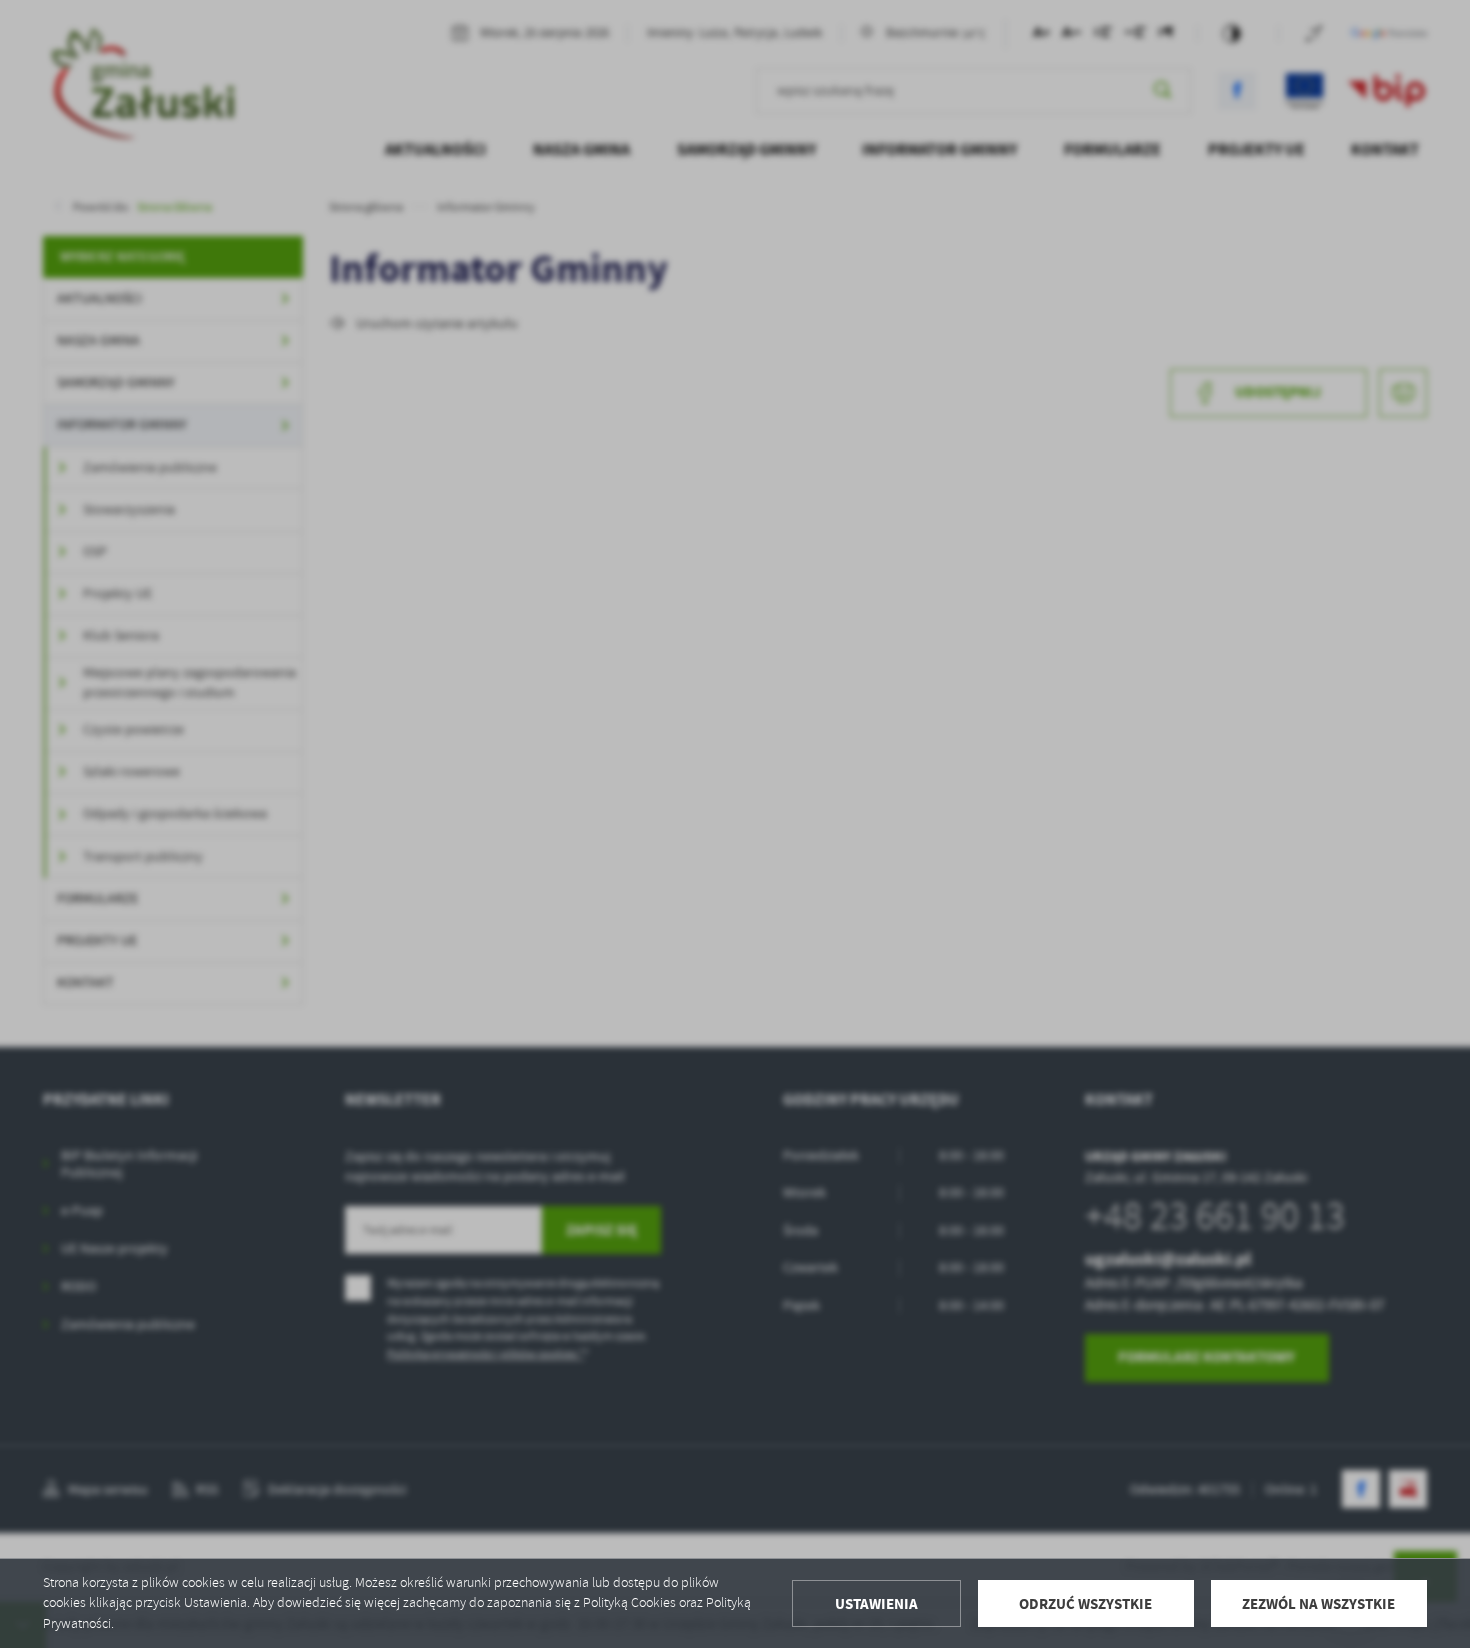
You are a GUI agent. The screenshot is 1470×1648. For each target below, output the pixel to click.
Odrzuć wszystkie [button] (1085, 1604)
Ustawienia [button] (876, 1604)
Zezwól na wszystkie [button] (1318, 1604)
